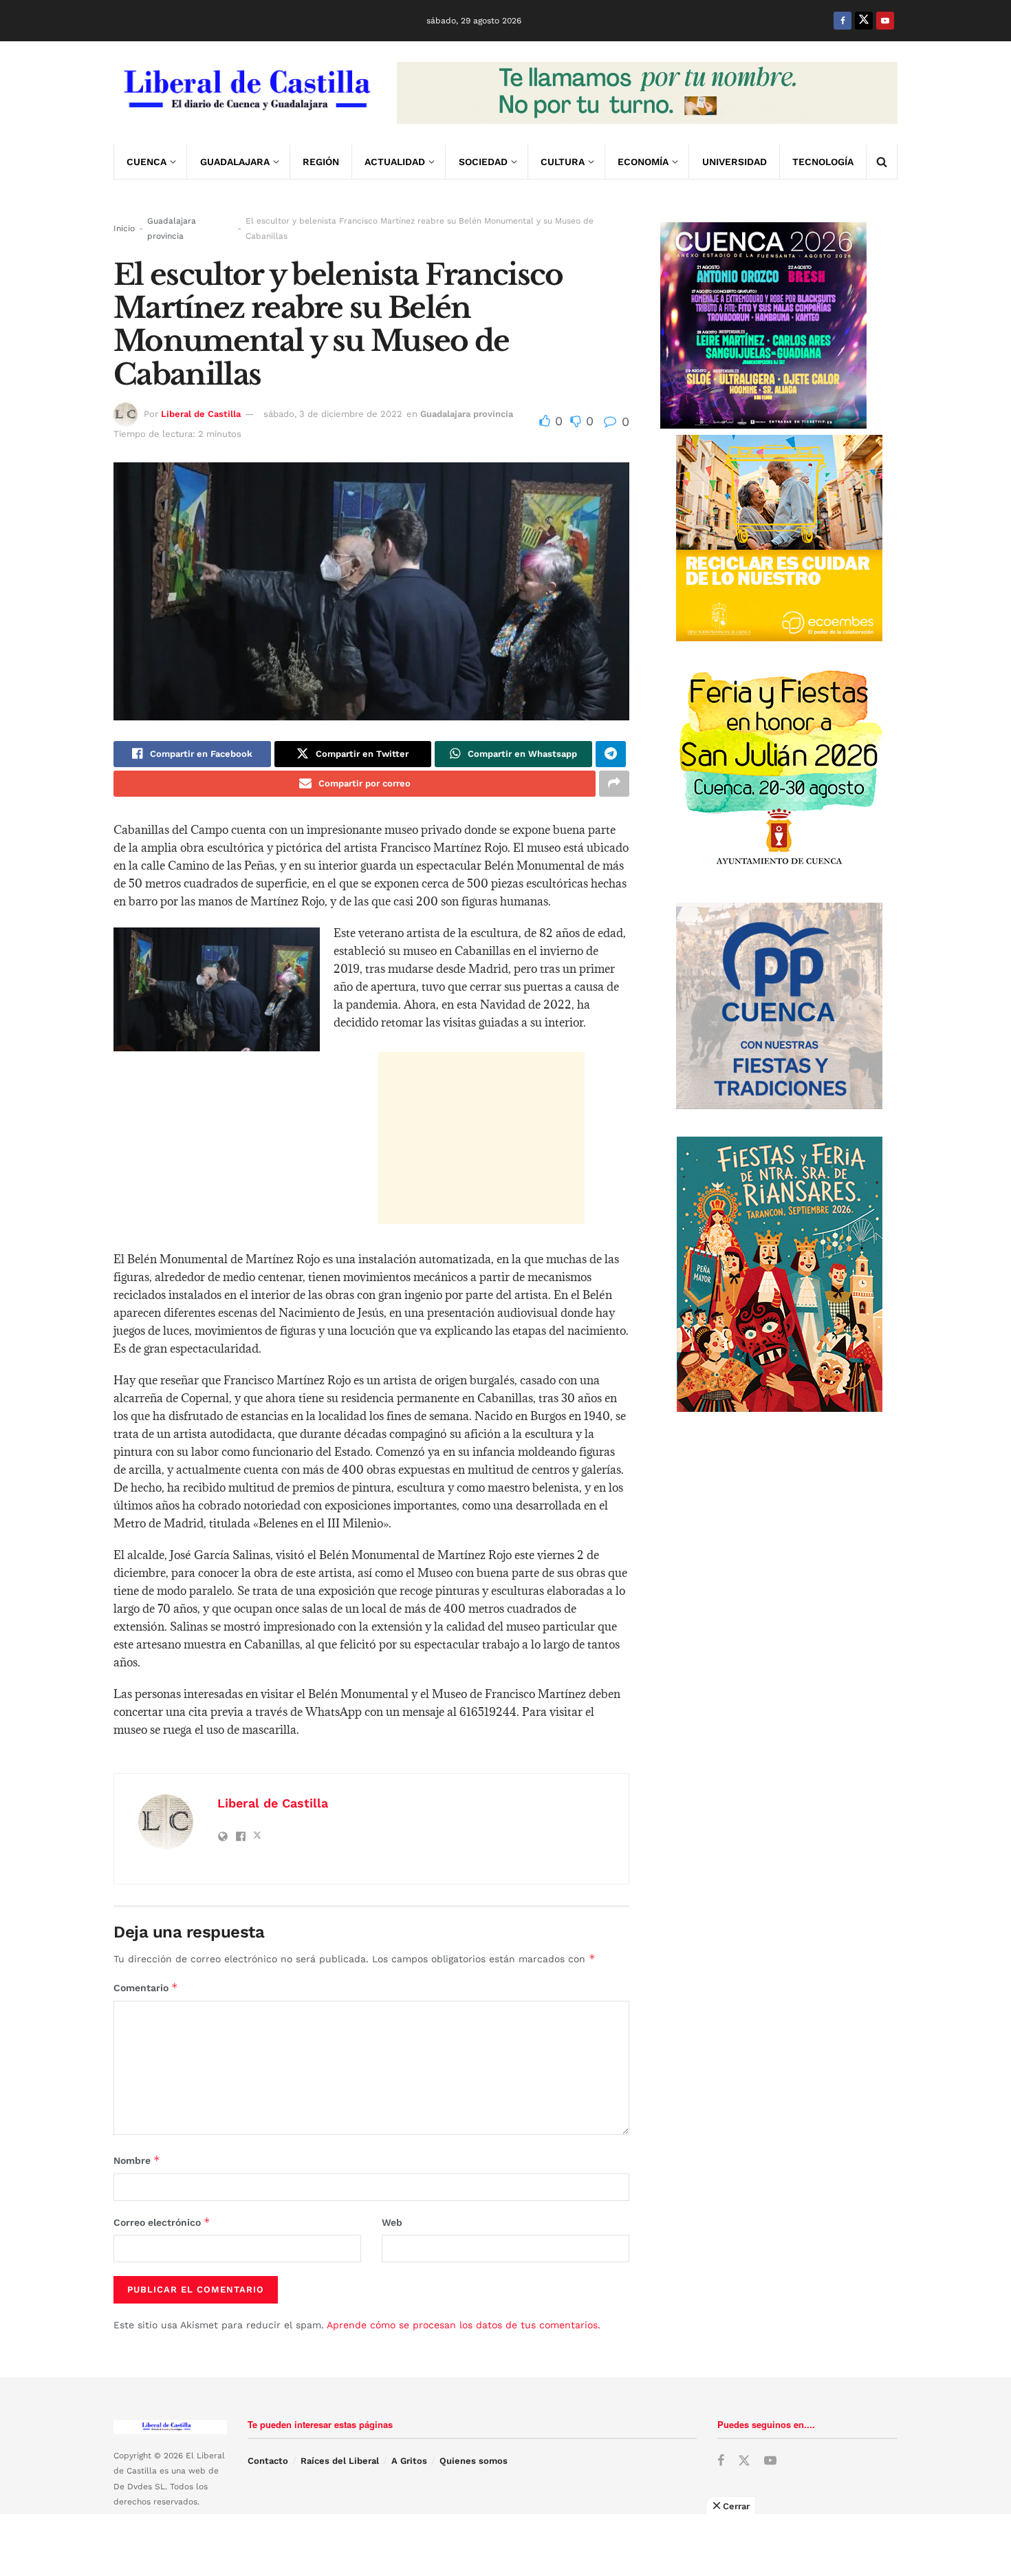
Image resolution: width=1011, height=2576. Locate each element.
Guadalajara (235, 162)
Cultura (563, 162)
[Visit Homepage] (246, 93)
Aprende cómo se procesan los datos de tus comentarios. (464, 2325)
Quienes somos (474, 2461)
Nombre (137, 2160)
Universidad (735, 162)
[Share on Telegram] (611, 754)
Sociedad (483, 162)
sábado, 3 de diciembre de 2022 (333, 414)
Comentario (146, 1987)
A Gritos (409, 2461)
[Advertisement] (481, 1138)
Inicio (124, 228)
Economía (643, 162)
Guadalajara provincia (172, 228)
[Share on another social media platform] (614, 784)
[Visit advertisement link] (647, 93)
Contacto (268, 2461)
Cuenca (146, 162)
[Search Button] (882, 162)
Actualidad (395, 162)
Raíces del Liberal (340, 2461)
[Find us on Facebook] (842, 21)
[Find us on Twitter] (864, 21)
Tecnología (823, 162)
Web (392, 2222)
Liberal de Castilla (201, 414)
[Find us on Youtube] (885, 21)
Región (321, 162)
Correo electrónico (162, 2222)
